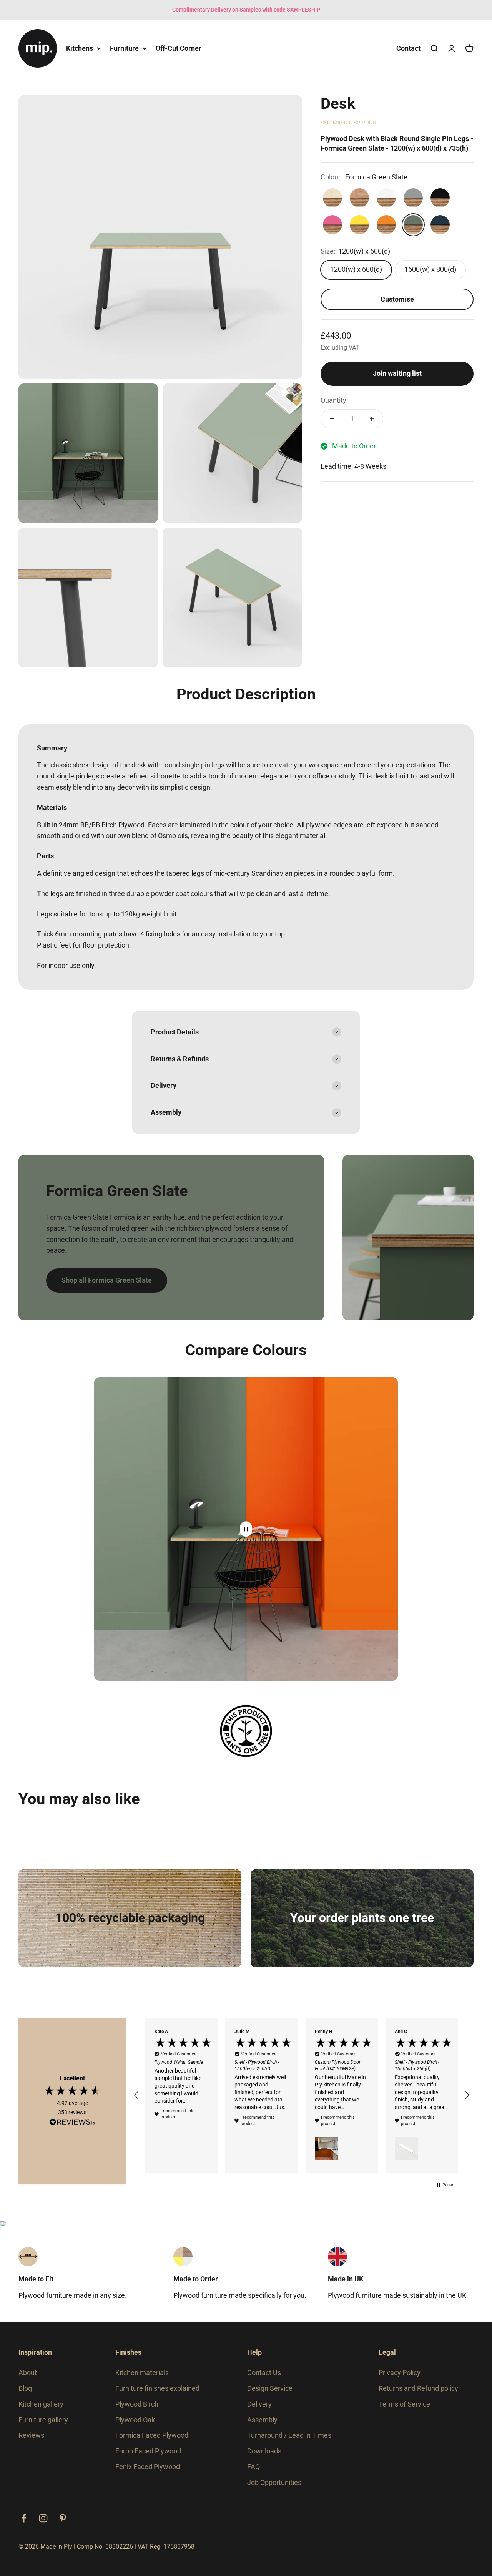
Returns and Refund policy (418, 2388)
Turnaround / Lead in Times (289, 2435)
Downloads (264, 2451)
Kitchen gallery (41, 2404)
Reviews (31, 2435)
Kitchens (80, 48)
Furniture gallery (43, 2420)
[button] (136, 2095)
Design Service (270, 2388)
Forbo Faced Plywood (148, 2451)
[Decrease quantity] (332, 419)
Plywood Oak (135, 2420)
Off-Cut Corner (179, 48)
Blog (25, 2388)
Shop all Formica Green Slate (107, 1280)
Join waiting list (397, 373)
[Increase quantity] (372, 419)
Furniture (124, 48)
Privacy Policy (400, 2373)
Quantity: (334, 400)
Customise (397, 299)
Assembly (262, 2420)
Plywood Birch (137, 2404)
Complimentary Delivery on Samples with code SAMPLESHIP (246, 10)
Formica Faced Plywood (152, 2435)
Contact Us (264, 2373)
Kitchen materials (142, 2373)
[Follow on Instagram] (43, 2518)
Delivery (259, 2404)
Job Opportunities (274, 2482)
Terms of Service (404, 2404)
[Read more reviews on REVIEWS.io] (72, 2123)
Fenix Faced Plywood (148, 2467)
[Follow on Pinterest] (63, 2518)
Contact (408, 48)
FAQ (253, 2467)
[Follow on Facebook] (24, 2518)
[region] (302, 2095)
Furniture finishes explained (157, 2388)
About (28, 2373)
